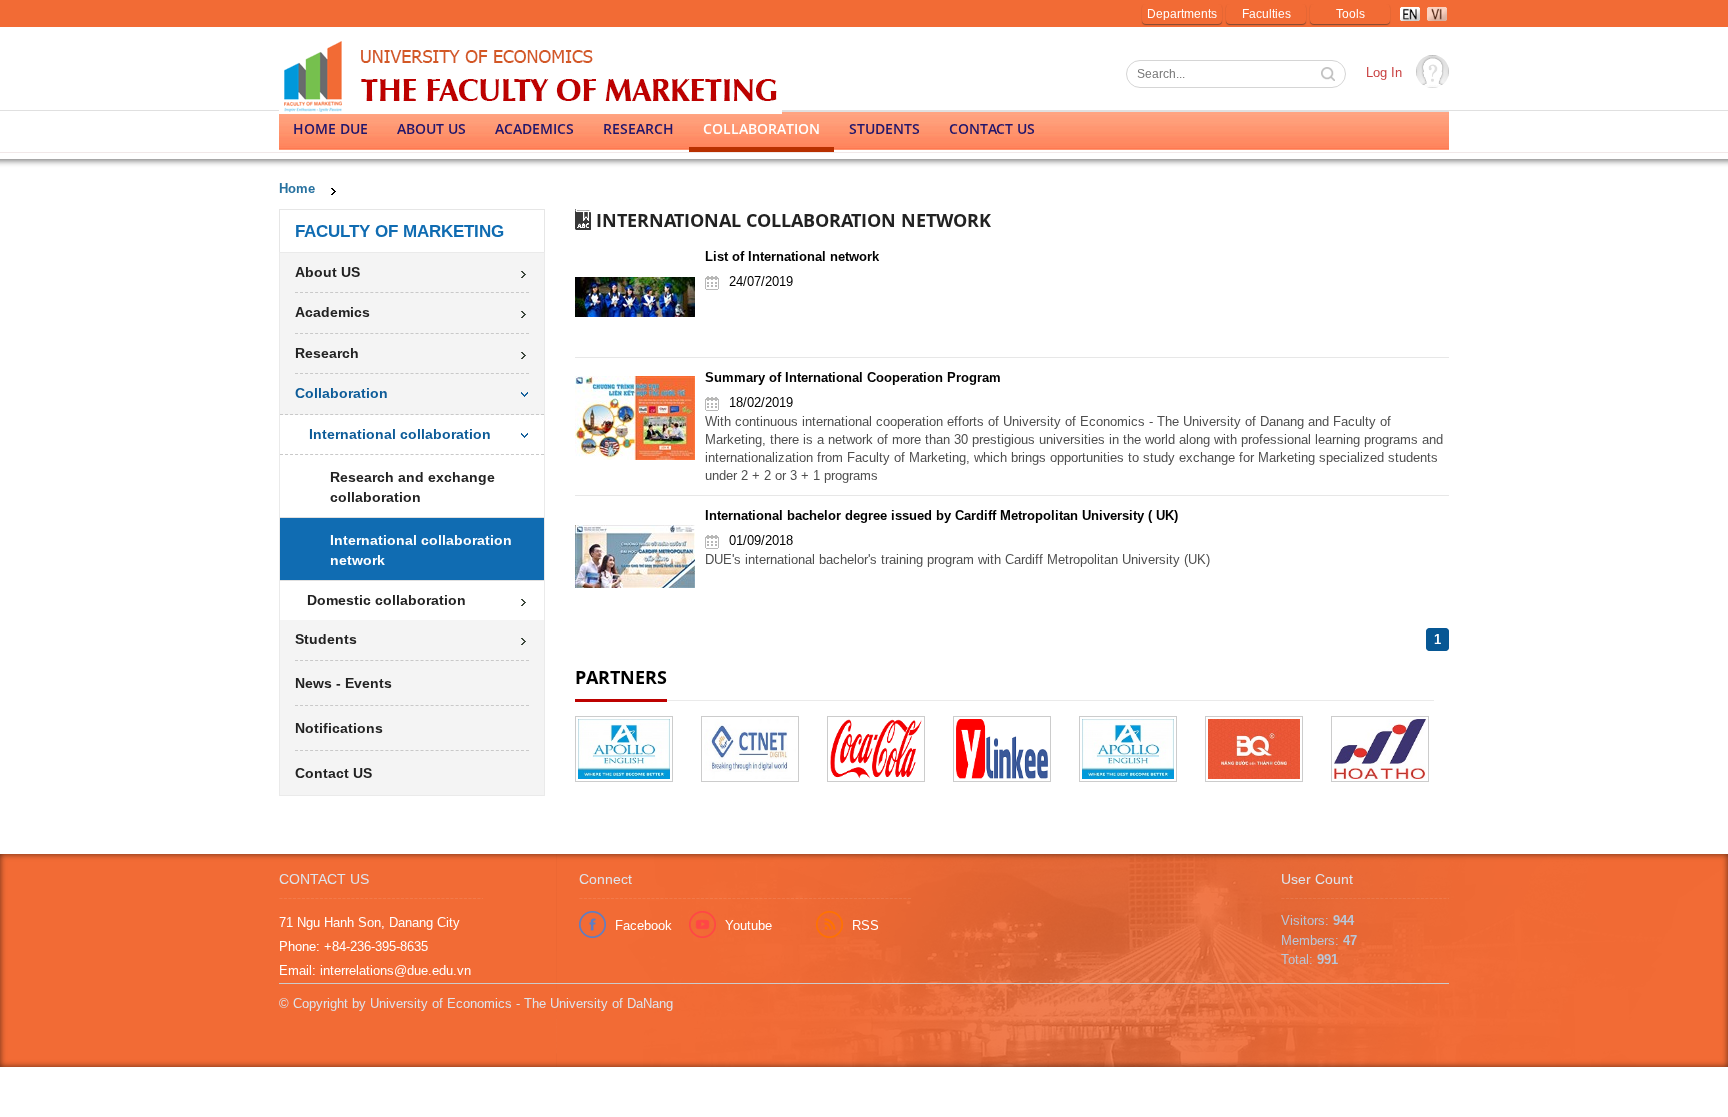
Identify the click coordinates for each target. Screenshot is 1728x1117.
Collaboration (761, 128)
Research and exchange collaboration (412, 487)
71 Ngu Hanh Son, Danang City (369, 922)
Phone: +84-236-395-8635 (353, 946)
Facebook (643, 925)
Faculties (1266, 14)
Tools (1350, 14)
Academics (534, 128)
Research (638, 128)
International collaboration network (421, 550)
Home (297, 188)
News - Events (343, 683)
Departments (1182, 14)
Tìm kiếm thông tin (1330, 76)
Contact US (992, 128)
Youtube (748, 925)
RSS (865, 925)
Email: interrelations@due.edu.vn (375, 970)
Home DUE (330, 128)
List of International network (792, 256)
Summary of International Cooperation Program (853, 377)
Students (884, 128)
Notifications (339, 728)
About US (431, 128)
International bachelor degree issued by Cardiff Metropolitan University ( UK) (941, 515)
